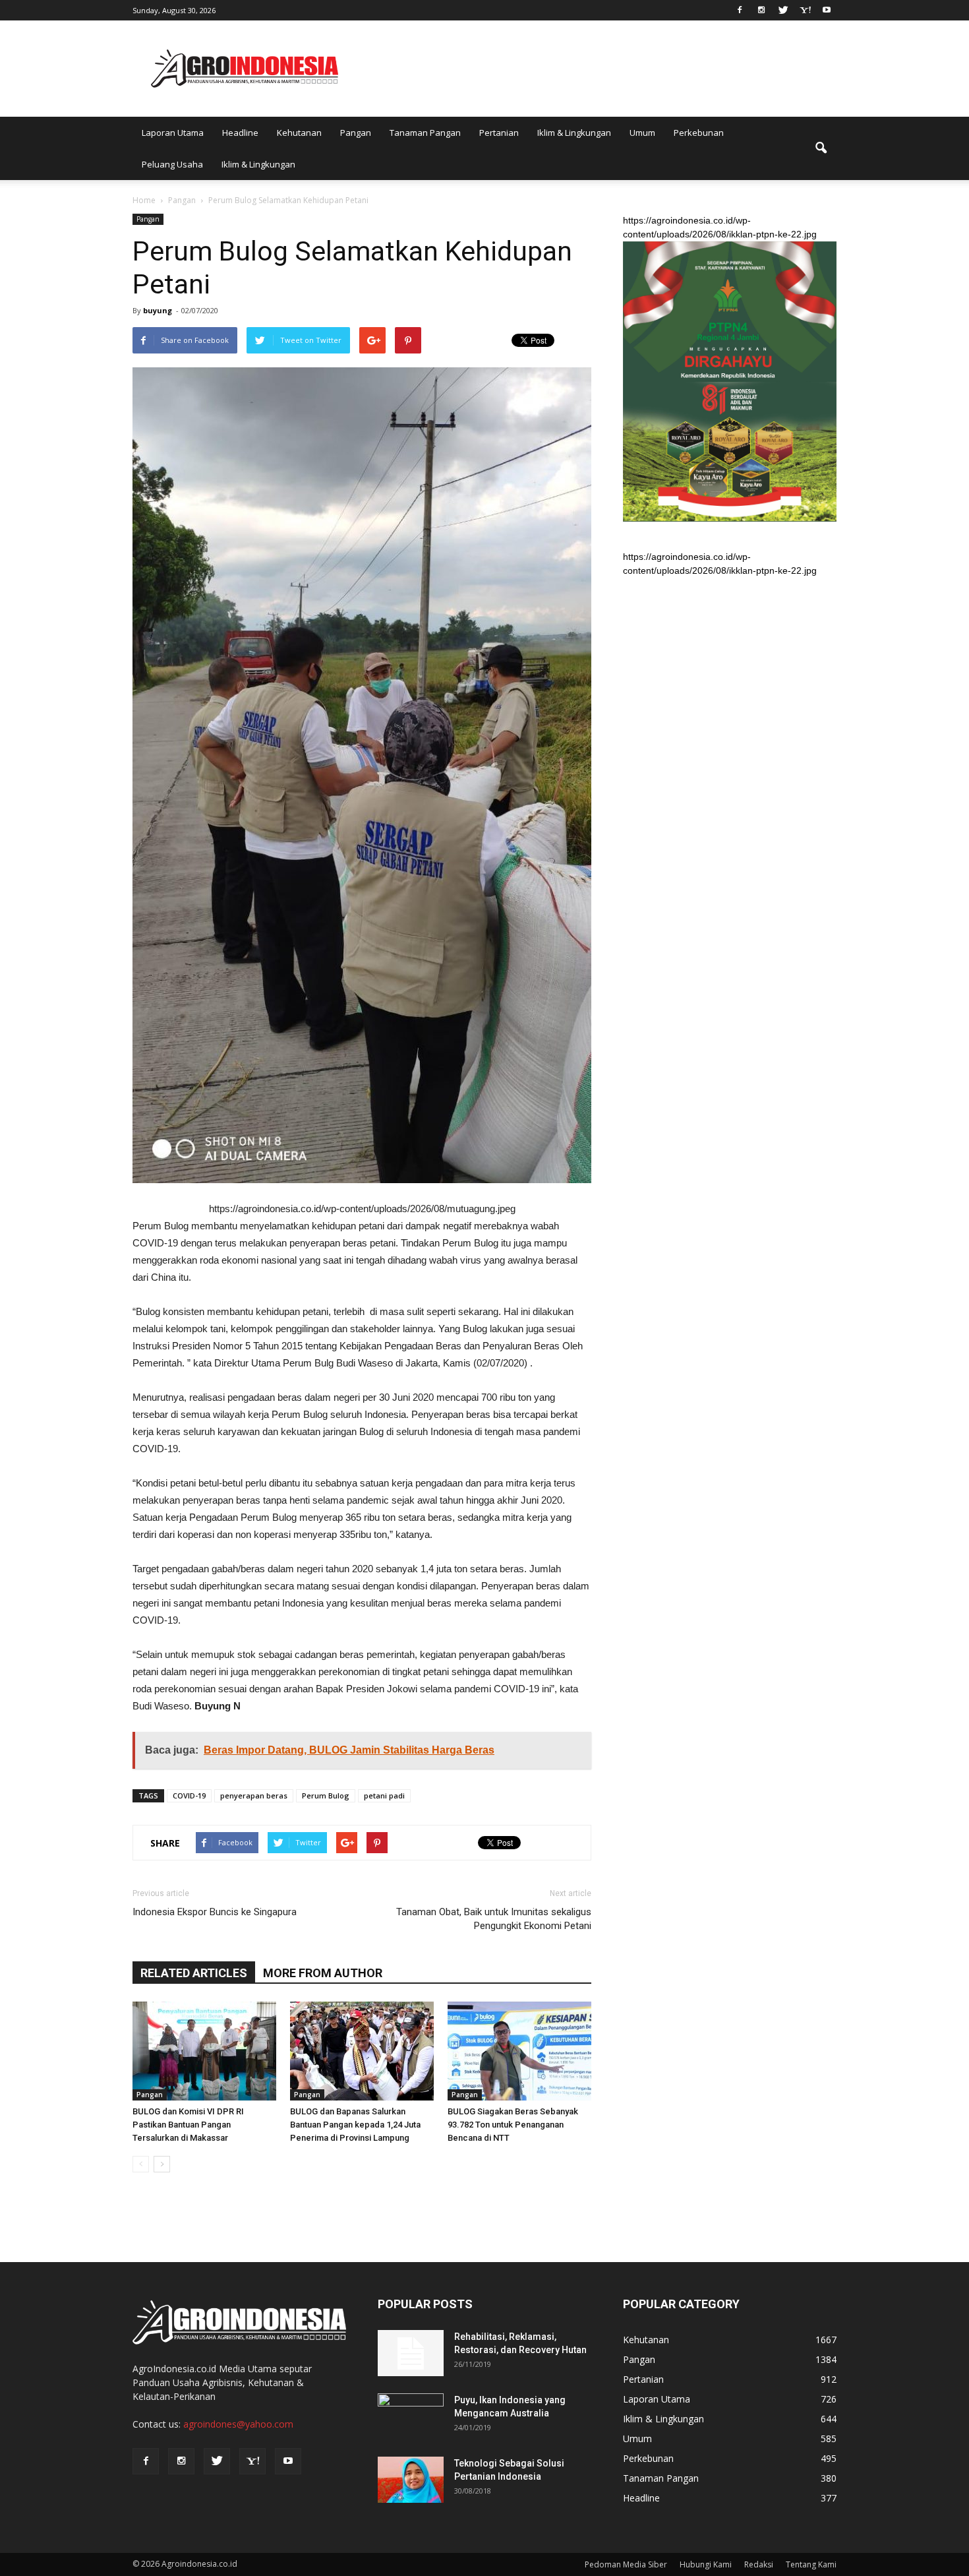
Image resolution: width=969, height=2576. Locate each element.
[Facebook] (740, 9)
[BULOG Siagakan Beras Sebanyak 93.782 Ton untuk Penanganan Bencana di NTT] (519, 2051)
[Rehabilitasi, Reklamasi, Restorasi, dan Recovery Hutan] (411, 2353)
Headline (240, 133)
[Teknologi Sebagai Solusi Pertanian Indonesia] (411, 2480)
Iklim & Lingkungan (574, 133)
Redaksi (759, 2564)
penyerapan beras (254, 1795)
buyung (158, 310)
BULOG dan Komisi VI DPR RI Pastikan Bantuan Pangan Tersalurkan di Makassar (188, 2125)
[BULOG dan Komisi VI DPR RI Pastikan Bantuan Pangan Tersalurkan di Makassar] (204, 2051)
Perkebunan (699, 133)
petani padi (384, 1795)
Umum (642, 133)
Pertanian (499, 133)
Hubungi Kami (706, 2564)
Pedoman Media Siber (626, 2564)
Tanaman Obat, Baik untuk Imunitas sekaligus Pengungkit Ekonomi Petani (494, 1919)
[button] (821, 148)
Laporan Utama (173, 133)
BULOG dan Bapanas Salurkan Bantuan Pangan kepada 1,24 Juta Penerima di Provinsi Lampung (355, 2125)
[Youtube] (827, 9)
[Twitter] (783, 9)
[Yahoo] (805, 9)
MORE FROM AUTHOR (323, 1973)
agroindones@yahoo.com (238, 2424)
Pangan (356, 133)
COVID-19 (189, 1795)
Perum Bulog (326, 1795)
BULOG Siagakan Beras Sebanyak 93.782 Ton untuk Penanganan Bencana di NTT (513, 2125)
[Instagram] (761, 9)
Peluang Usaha (172, 164)
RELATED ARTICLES (194, 1973)
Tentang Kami (811, 2564)
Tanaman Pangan (425, 133)
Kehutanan (299, 133)
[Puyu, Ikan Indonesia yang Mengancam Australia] (411, 2416)
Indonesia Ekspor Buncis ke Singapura (215, 1912)
